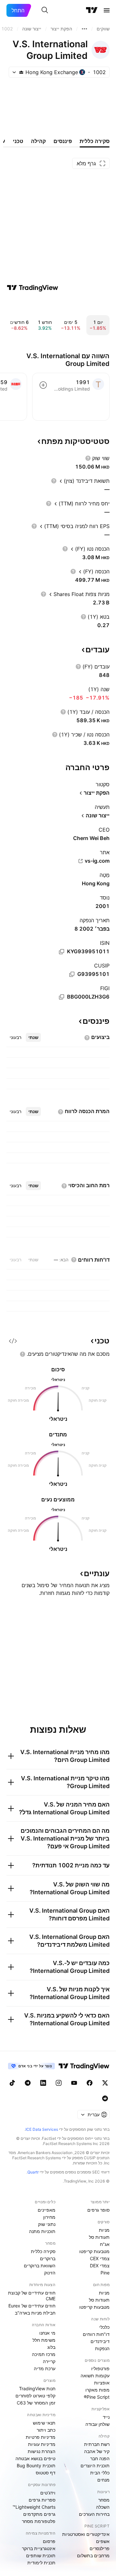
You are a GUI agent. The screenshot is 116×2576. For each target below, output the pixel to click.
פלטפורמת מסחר (39, 2521)
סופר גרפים (98, 2210)
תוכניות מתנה (42, 2231)
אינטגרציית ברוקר (39, 2548)
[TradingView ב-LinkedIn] (43, 2083)
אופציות (102, 2383)
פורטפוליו (100, 2368)
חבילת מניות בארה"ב (35, 2313)
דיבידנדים (100, 2341)
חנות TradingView (37, 2388)
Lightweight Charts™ (34, 2507)
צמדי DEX (100, 2266)
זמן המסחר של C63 (36, 2403)
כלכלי (104, 2327)
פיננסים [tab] (63, 141)
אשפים (103, 2541)
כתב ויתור (46, 2430)
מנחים (103, 2480)
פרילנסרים (100, 2548)
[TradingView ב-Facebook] (90, 2083)
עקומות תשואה (95, 2376)
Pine (105, 2273)
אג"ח (105, 2244)
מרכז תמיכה (44, 2354)
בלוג (51, 2347)
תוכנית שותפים (41, 2555)
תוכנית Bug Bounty (36, 2465)
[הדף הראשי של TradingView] (92, 10)
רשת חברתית (97, 2444)
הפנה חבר (100, 2458)
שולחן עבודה (97, 2424)
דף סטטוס (46, 2473)
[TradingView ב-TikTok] (12, 2083)
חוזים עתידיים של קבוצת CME (32, 2296)
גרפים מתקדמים (39, 2514)
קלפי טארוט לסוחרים (35, 2396)
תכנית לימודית (41, 2563)
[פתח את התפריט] (107, 10)
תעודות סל (99, 2237)
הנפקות (102, 2348)
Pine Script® (97, 2397)
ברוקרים (48, 2258)
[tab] (33, 1037)
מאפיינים (47, 2210)
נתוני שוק (47, 2224)
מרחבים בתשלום (93, 2555)
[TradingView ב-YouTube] (74, 2083)
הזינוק (50, 2273)
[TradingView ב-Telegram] (28, 2083)
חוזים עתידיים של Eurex (32, 2306)
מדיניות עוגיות (42, 2444)
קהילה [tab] (38, 141)
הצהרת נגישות (42, 2451)
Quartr (33, 2172)
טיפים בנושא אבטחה (35, 2458)
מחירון (49, 2217)
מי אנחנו (47, 2333)
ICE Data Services (42, 2129)
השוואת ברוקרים (40, 2266)
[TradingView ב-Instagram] (59, 2083)
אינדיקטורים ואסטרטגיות (86, 2534)
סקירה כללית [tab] (95, 141)
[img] (21, 72)
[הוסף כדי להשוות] (43, 385)
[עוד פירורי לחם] (84, 29)
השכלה (103, 2507)
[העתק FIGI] (62, 997)
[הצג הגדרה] (88, 458)
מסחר (104, 2500)
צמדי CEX (100, 2258)
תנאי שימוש (44, 2423)
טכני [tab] (18, 141)
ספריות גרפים (42, 2500)
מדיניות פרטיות (41, 2437)
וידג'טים (48, 2493)
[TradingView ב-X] (105, 2083)
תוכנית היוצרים (95, 2465)
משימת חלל (44, 2340)
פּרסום (49, 2541)
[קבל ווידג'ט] (13, 1341)
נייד (106, 2417)
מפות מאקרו (97, 2390)
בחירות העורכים (94, 2514)
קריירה (49, 2361)
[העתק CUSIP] (72, 974)
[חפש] (45, 10)
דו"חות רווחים (96, 2334)
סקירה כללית (43, 2251)
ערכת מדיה (45, 2368)
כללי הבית (100, 2473)
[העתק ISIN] (62, 952)
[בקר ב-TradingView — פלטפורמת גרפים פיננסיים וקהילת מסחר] (33, 288)
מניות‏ (104, 2230)
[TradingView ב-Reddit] (105, 2098)
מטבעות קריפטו (94, 2251)
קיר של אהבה (97, 2451)
